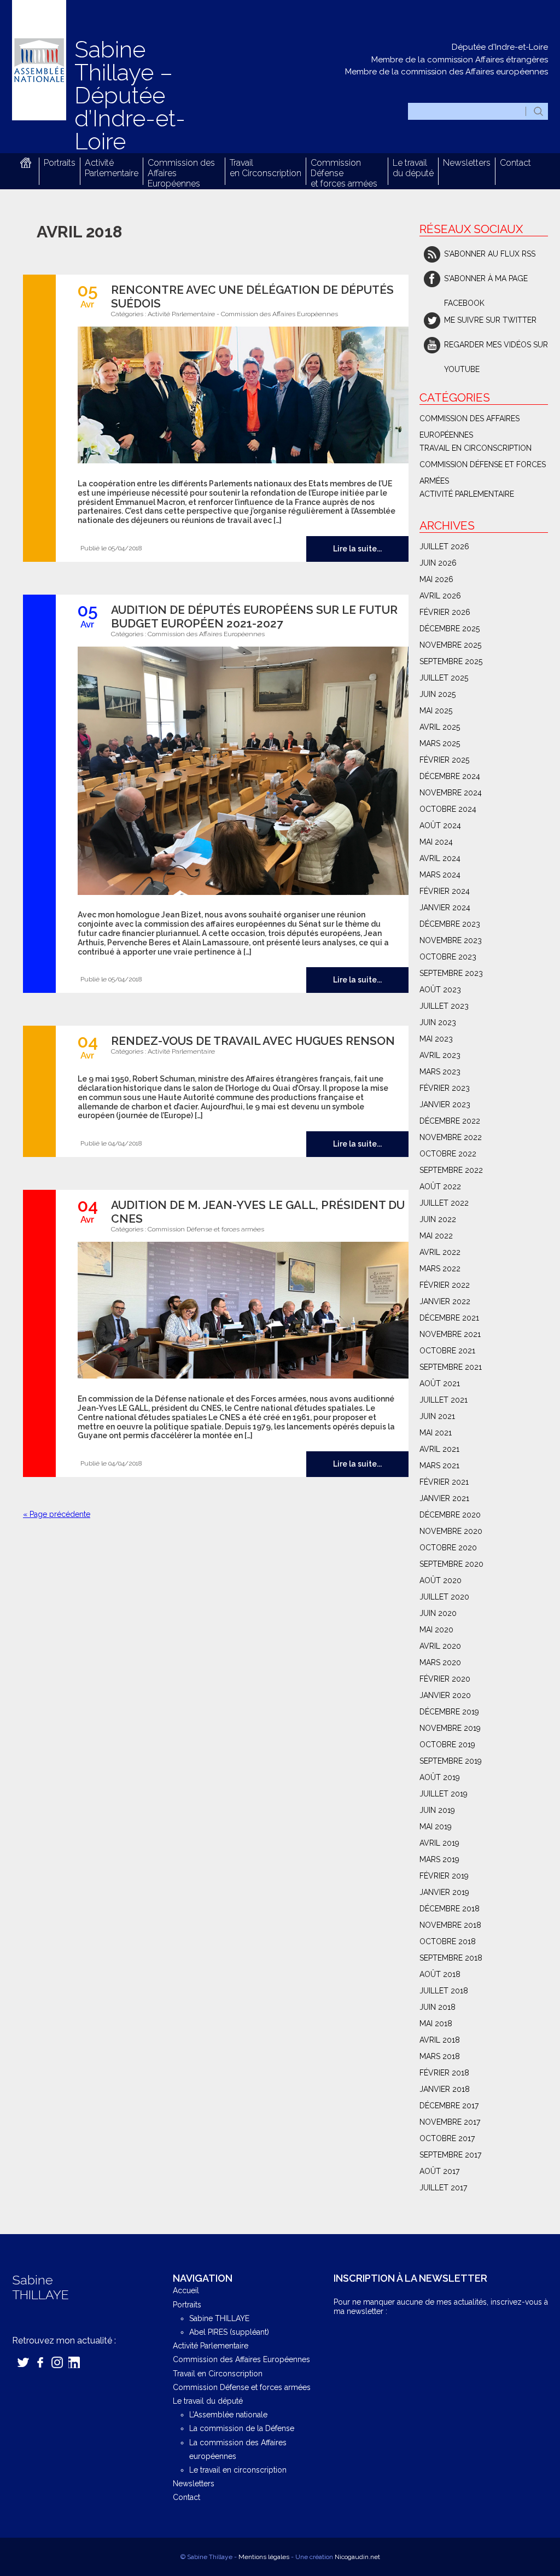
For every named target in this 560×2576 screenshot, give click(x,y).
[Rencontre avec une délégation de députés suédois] (238, 396)
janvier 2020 (445, 1695)
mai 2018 (436, 2023)
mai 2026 (436, 579)
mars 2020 (440, 1662)
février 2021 (444, 1482)
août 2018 (440, 1974)
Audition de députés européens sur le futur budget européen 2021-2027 (254, 617)
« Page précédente (57, 1514)
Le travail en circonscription (238, 2470)
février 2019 (444, 1876)
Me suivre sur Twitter (490, 320)
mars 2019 (439, 1859)
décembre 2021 (449, 1318)
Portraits (60, 163)
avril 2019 (439, 1843)
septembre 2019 (451, 1761)
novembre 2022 (451, 1137)
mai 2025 (436, 711)
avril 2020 (440, 1646)
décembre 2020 (450, 1515)
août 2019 (440, 1777)
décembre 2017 (449, 2106)
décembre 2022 (450, 1121)
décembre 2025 (450, 629)
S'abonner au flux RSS (490, 254)
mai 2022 (436, 1236)
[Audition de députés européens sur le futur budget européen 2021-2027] (238, 772)
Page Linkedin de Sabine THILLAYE (74, 2362)
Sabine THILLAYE (219, 2318)
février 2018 (444, 2073)
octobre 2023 (448, 957)
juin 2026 (438, 563)
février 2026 (445, 612)
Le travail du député (413, 168)
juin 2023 (438, 1022)
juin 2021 (437, 1416)
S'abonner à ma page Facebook (486, 283)
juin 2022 (438, 1219)
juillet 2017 (443, 2188)
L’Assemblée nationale (228, 2415)
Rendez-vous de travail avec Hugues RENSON (253, 1041)
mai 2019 (436, 1827)
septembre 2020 (451, 1564)
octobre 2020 (448, 1548)
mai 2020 (436, 1630)
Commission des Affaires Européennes (279, 314)
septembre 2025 (451, 661)
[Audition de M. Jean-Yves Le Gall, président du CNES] (238, 1311)
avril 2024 (440, 858)
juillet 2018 (444, 1991)
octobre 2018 (448, 1941)
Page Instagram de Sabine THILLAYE (57, 2362)
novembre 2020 (451, 1531)
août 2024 (440, 825)
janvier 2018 (445, 2089)
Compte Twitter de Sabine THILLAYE (23, 2362)
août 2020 (441, 1580)
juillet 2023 (444, 1006)
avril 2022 (440, 1252)
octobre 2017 (447, 2138)
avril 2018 (440, 2040)
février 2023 (445, 1088)
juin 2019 (437, 1810)
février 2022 (445, 1285)
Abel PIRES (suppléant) (229, 2332)
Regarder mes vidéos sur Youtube (496, 349)
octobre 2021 (447, 1351)
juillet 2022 (444, 1203)
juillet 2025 (444, 678)
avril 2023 (440, 1055)
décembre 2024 (450, 776)
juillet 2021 (444, 1400)
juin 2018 (437, 2007)
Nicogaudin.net (357, 2557)
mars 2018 (440, 2056)
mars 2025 (440, 743)
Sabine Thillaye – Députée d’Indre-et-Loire (130, 95)
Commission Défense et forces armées (206, 1229)
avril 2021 (439, 1449)
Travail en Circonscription (266, 168)
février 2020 (445, 1679)
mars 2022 (440, 1269)
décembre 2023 (450, 924)
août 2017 (439, 2171)
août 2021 (440, 1383)
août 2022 (440, 1187)
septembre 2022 (451, 1170)
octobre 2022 (448, 1154)
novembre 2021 (450, 1334)
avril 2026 (440, 596)
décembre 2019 (449, 1712)
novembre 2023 (451, 940)
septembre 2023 (451, 973)
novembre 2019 (450, 1728)
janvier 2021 (444, 1498)
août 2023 (440, 990)
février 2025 (444, 760)
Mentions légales (264, 2557)
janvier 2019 (444, 1892)
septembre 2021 (451, 1367)
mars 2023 (440, 1072)
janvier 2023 (445, 1104)
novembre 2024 (451, 793)
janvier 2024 (445, 908)
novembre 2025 (450, 645)
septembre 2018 (451, 1958)
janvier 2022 (445, 1301)
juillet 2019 (444, 1794)
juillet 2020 (444, 1597)
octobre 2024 (448, 809)
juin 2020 (438, 1613)
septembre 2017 (450, 2155)
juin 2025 (437, 694)
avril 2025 (440, 727)
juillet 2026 (444, 546)
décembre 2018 (450, 1909)
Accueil (25, 163)
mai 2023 (436, 1039)
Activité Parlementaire (112, 168)
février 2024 (445, 891)
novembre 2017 (450, 2122)
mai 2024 (436, 842)
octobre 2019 (447, 1745)
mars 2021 (439, 1466)
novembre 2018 (450, 1925)
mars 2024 (440, 875)
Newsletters (467, 163)
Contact (515, 163)
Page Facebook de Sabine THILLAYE (40, 2362)
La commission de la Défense (242, 2428)
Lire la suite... (357, 549)
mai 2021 (436, 1433)
